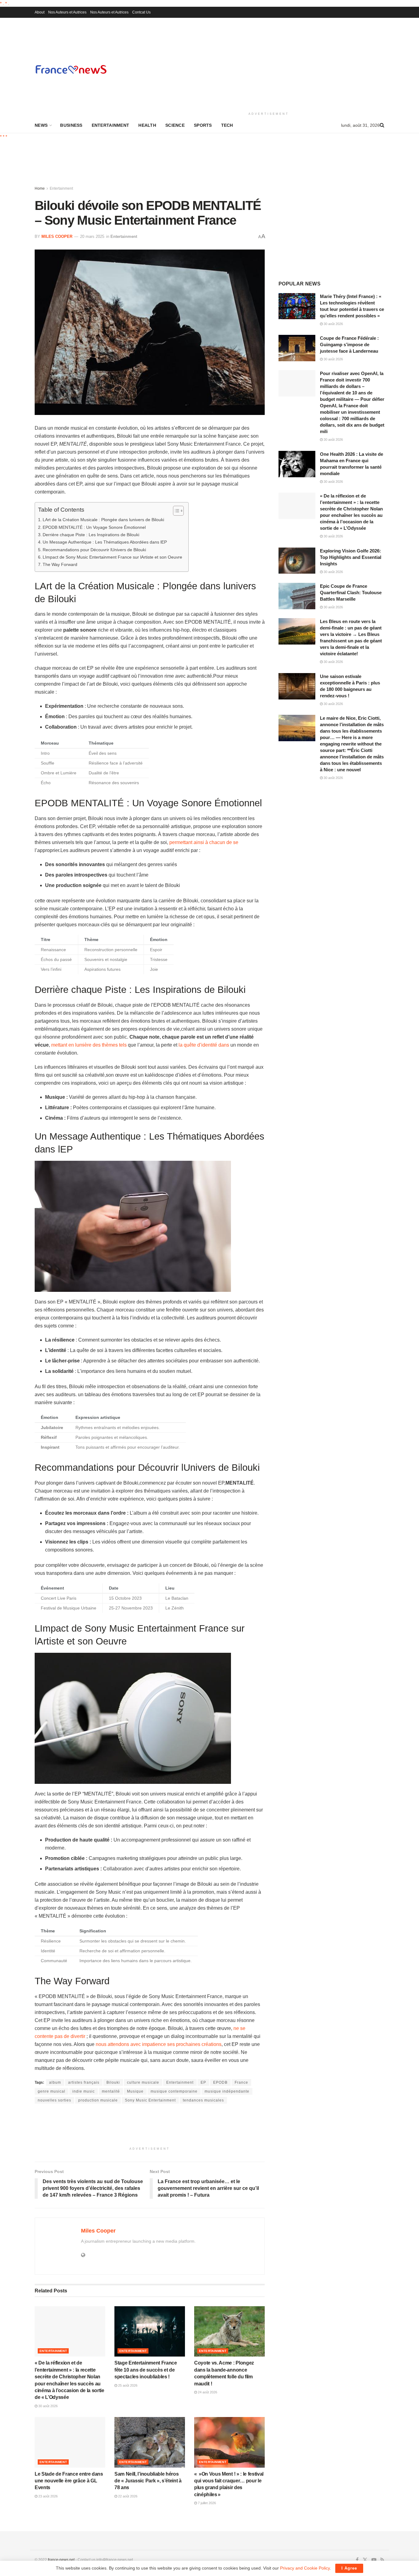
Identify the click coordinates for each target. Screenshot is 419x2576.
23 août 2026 (48, 2496)
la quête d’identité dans (204, 1045)
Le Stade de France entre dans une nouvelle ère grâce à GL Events (69, 2481)
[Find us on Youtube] (374, 2560)
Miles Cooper (57, 236)
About (40, 12)
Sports (203, 125)
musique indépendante (227, 2091)
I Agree (349, 2568)
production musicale (98, 2100)
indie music (84, 2091)
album (55, 2082)
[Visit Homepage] (71, 69)
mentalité (111, 2091)
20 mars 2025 (92, 236)
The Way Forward (60, 564)
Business (71, 125)
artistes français (84, 2082)
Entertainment (111, 125)
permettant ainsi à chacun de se (204, 842)
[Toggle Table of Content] (175, 511)
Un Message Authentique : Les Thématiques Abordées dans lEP (105, 542)
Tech (227, 125)
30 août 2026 (48, 2406)
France (241, 2082)
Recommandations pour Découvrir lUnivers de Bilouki (94, 550)
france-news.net (61, 2560)
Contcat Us (141, 12)
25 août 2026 (127, 2385)
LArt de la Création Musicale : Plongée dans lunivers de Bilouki (103, 520)
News (41, 125)
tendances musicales (203, 2100)
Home (40, 188)
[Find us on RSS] (382, 2560)
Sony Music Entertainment (150, 2100)
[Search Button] (382, 125)
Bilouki (113, 2082)
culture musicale (143, 2082)
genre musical (52, 2091)
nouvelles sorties (54, 2100)
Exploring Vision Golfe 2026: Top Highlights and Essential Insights (351, 557)
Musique (135, 2091)
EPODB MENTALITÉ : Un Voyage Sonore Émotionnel (94, 527)
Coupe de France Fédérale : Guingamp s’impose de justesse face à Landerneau (349, 345)
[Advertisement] (269, 64)
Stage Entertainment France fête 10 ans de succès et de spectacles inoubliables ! (146, 2370)
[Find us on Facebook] (357, 2560)
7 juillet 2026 (206, 2503)
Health (147, 125)
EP (203, 2082)
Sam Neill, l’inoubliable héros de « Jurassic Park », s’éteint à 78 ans (148, 2481)
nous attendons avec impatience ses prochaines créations (159, 2044)
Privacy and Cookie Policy (305, 2568)
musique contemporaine (174, 2091)
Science (175, 125)
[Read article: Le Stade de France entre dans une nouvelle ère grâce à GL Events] (70, 2442)
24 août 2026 (207, 2392)
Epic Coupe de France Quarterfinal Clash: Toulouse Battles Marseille (351, 593)
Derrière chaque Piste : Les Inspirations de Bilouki (91, 535)
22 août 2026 (127, 2496)
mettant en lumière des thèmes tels (89, 1045)
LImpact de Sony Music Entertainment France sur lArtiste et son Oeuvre (112, 557)
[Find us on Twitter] (365, 2560)
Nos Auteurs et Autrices (67, 12)
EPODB (220, 2082)
